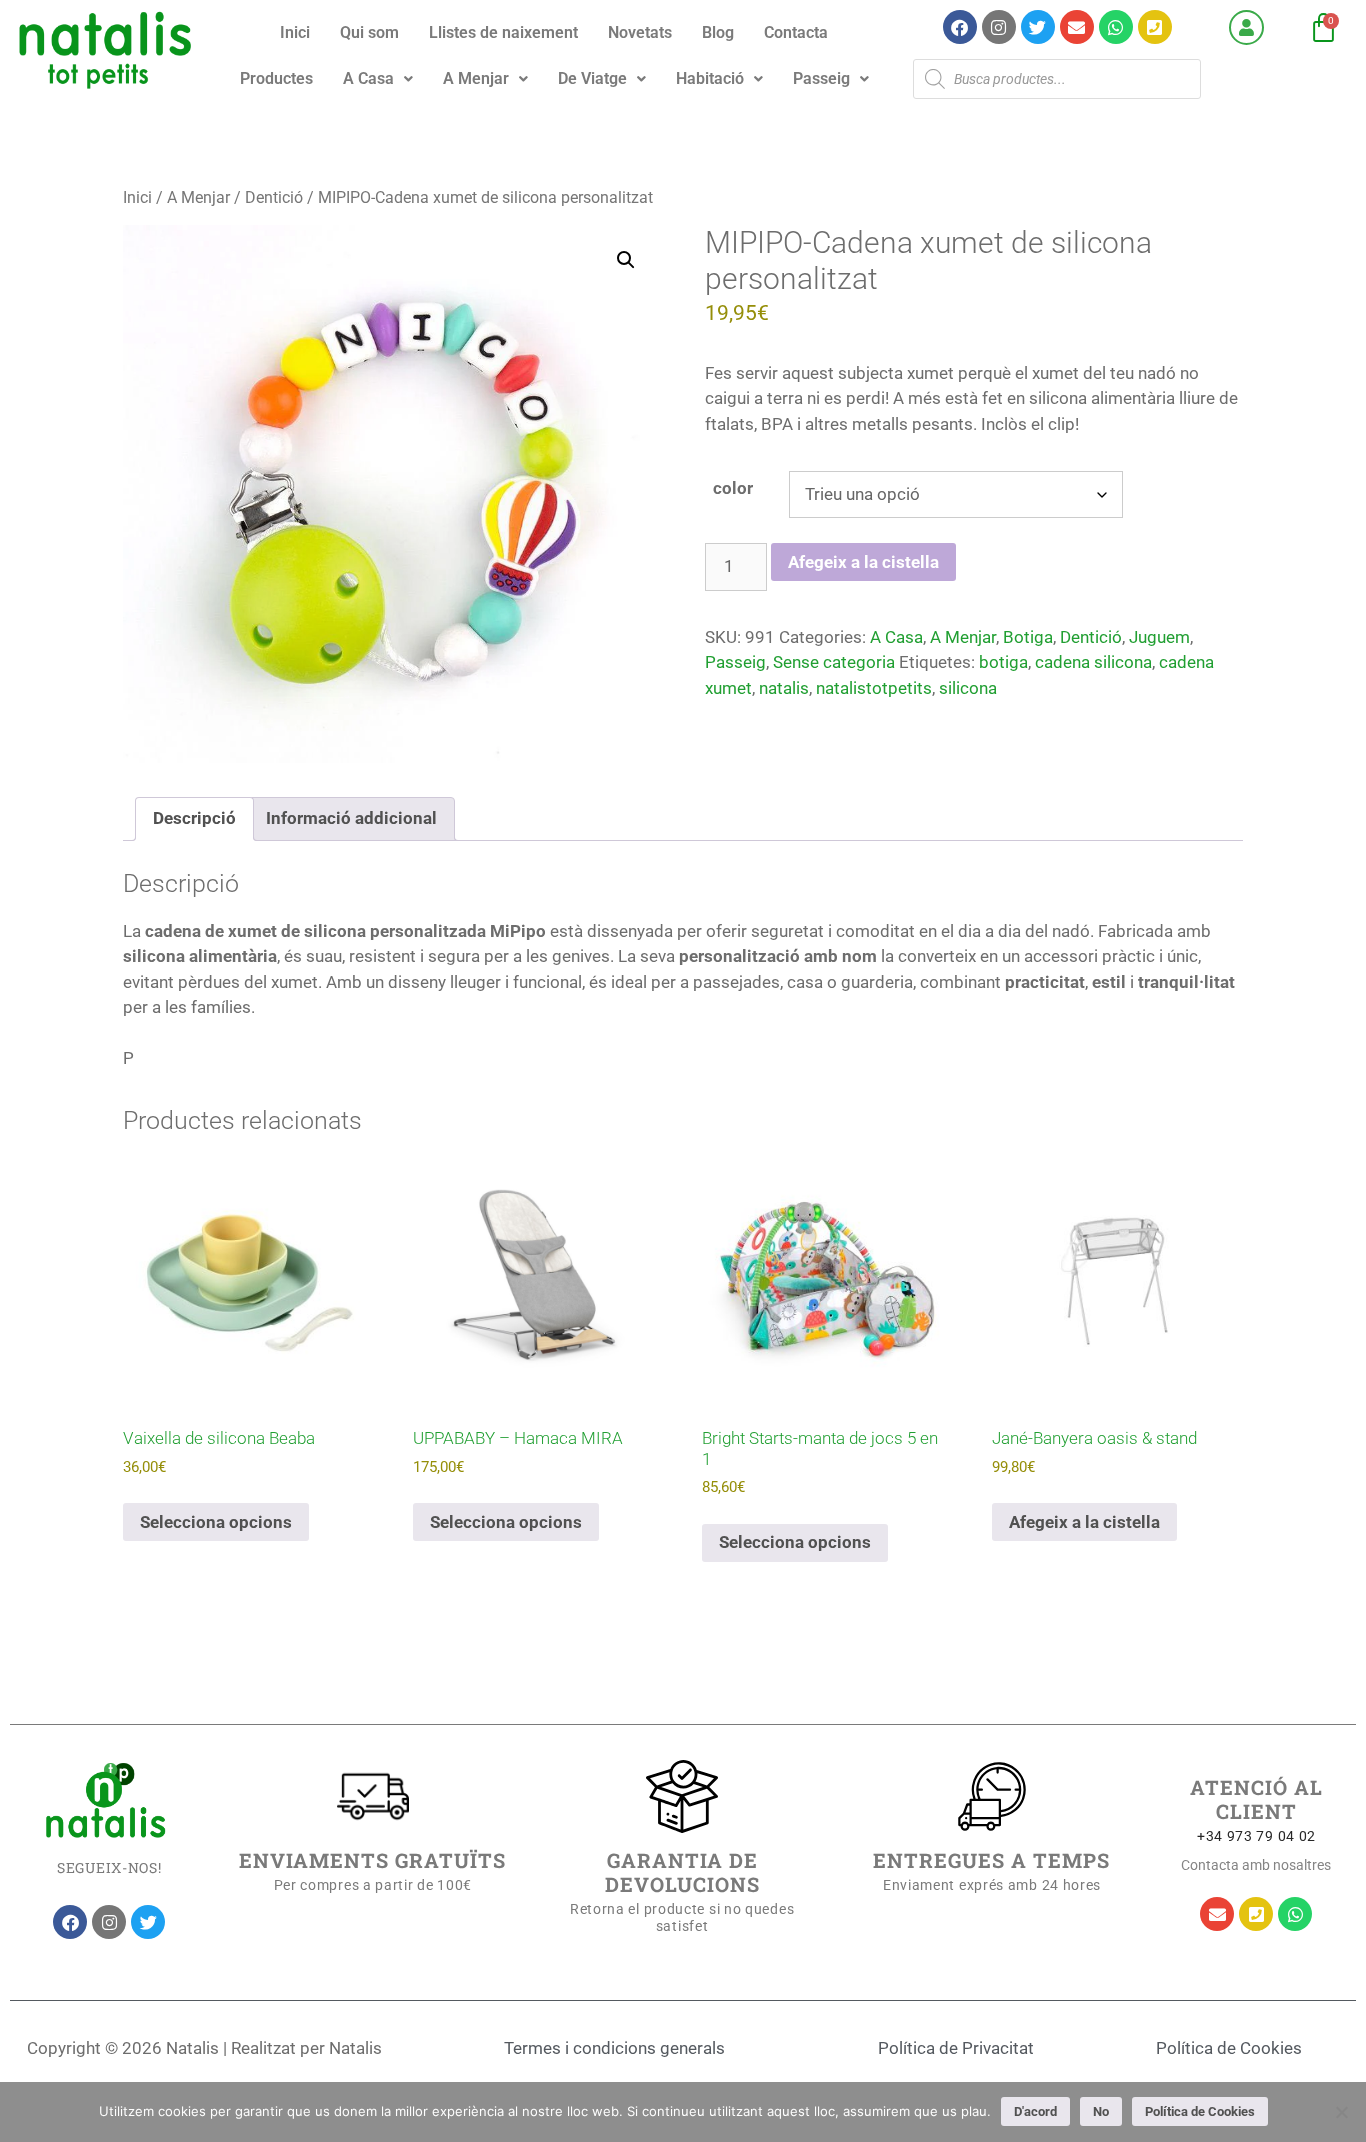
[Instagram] (999, 27)
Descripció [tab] (194, 818)
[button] (378, 79)
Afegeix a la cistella (863, 562)
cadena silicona (1093, 662)
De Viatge (592, 78)
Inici (295, 32)
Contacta (796, 32)
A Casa (368, 78)
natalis (784, 688)
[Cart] (1323, 28)
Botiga (1028, 637)
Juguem (1159, 637)
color (733, 488)
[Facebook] (960, 27)
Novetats (640, 32)
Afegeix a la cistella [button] (1084, 1522)
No (1101, 2111)
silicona (968, 688)
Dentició (274, 197)
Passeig (821, 78)
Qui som (369, 32)
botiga (1003, 662)
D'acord (1035, 2111)
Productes (276, 78)
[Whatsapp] (1116, 27)
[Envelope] (1077, 27)
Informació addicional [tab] (351, 818)
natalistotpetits (874, 688)
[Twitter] (1038, 27)
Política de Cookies (1200, 2111)
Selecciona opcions (216, 1522)
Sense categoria (834, 662)
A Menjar (476, 78)
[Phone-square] (1155, 27)
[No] (1341, 2112)
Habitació (710, 78)
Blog (718, 32)
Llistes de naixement (503, 32)
